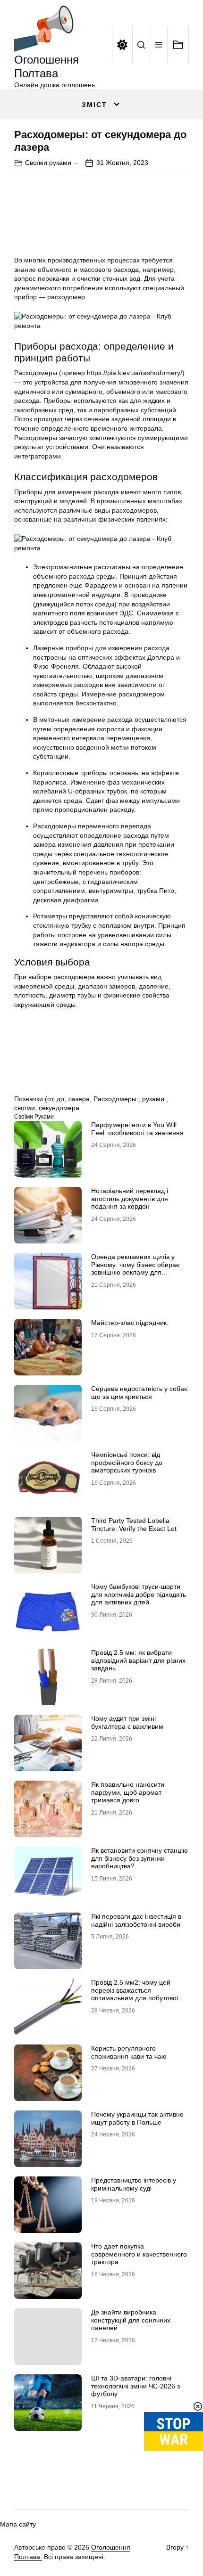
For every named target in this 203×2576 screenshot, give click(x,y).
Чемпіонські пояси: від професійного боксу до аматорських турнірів (127, 1463)
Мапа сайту (18, 2524)
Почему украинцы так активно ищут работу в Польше (137, 2118)
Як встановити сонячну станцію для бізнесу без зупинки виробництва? (140, 1858)
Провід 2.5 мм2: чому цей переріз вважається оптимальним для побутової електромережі (135, 1994)
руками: (154, 1099)
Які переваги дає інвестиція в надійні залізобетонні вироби (136, 1920)
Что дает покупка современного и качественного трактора (139, 2254)
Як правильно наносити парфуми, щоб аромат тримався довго (128, 1792)
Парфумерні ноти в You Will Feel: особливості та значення (137, 1129)
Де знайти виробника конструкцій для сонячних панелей (131, 2320)
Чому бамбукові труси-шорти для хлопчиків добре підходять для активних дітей (139, 1595)
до (60, 1099)
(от (49, 1099)
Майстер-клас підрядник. (130, 1323)
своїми (25, 1108)
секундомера (59, 1108)
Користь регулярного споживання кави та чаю (129, 2052)
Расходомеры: (116, 1099)
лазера (79, 1099)
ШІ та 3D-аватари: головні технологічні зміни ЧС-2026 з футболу (135, 2386)
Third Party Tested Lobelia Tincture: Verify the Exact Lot (134, 1525)
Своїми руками (48, 163)
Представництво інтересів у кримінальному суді (134, 2184)
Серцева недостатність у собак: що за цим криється (140, 1393)
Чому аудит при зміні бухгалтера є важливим (127, 1722)
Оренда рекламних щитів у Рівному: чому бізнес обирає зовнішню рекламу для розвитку (135, 1268)
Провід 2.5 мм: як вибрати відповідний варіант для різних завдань (138, 1660)
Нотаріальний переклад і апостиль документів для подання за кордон (130, 1199)
